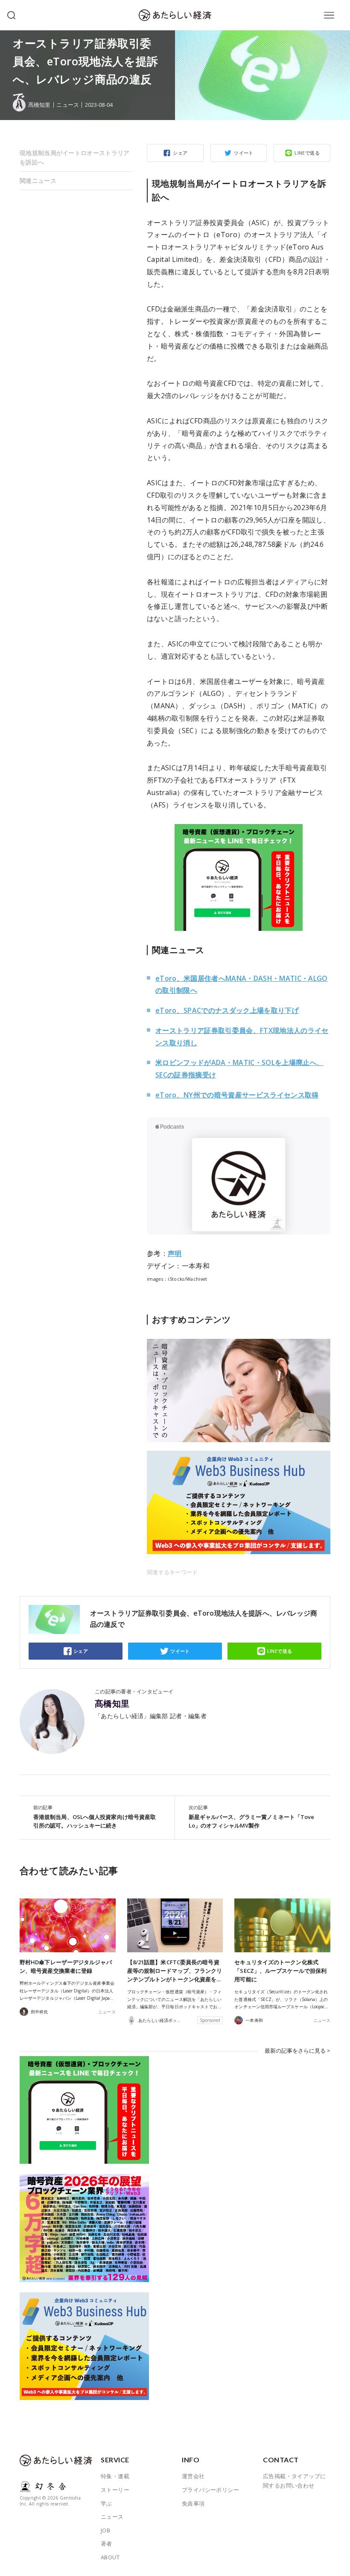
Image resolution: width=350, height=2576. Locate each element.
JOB (105, 2530)
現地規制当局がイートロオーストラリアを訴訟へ (75, 157)
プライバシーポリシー (210, 2490)
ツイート (244, 153)
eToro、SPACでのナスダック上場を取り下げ (227, 1010)
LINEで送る (307, 153)
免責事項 (193, 2503)
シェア (180, 153)
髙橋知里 (112, 1704)
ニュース (67, 105)
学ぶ (106, 2503)
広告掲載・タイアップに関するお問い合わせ (294, 2481)
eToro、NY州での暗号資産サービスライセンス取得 (237, 1095)
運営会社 (193, 2476)
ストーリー (115, 2490)
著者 (106, 2544)
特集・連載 (115, 2476)
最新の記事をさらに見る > (297, 2051)
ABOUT (110, 2557)
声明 (175, 1253)
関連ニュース (38, 180)
